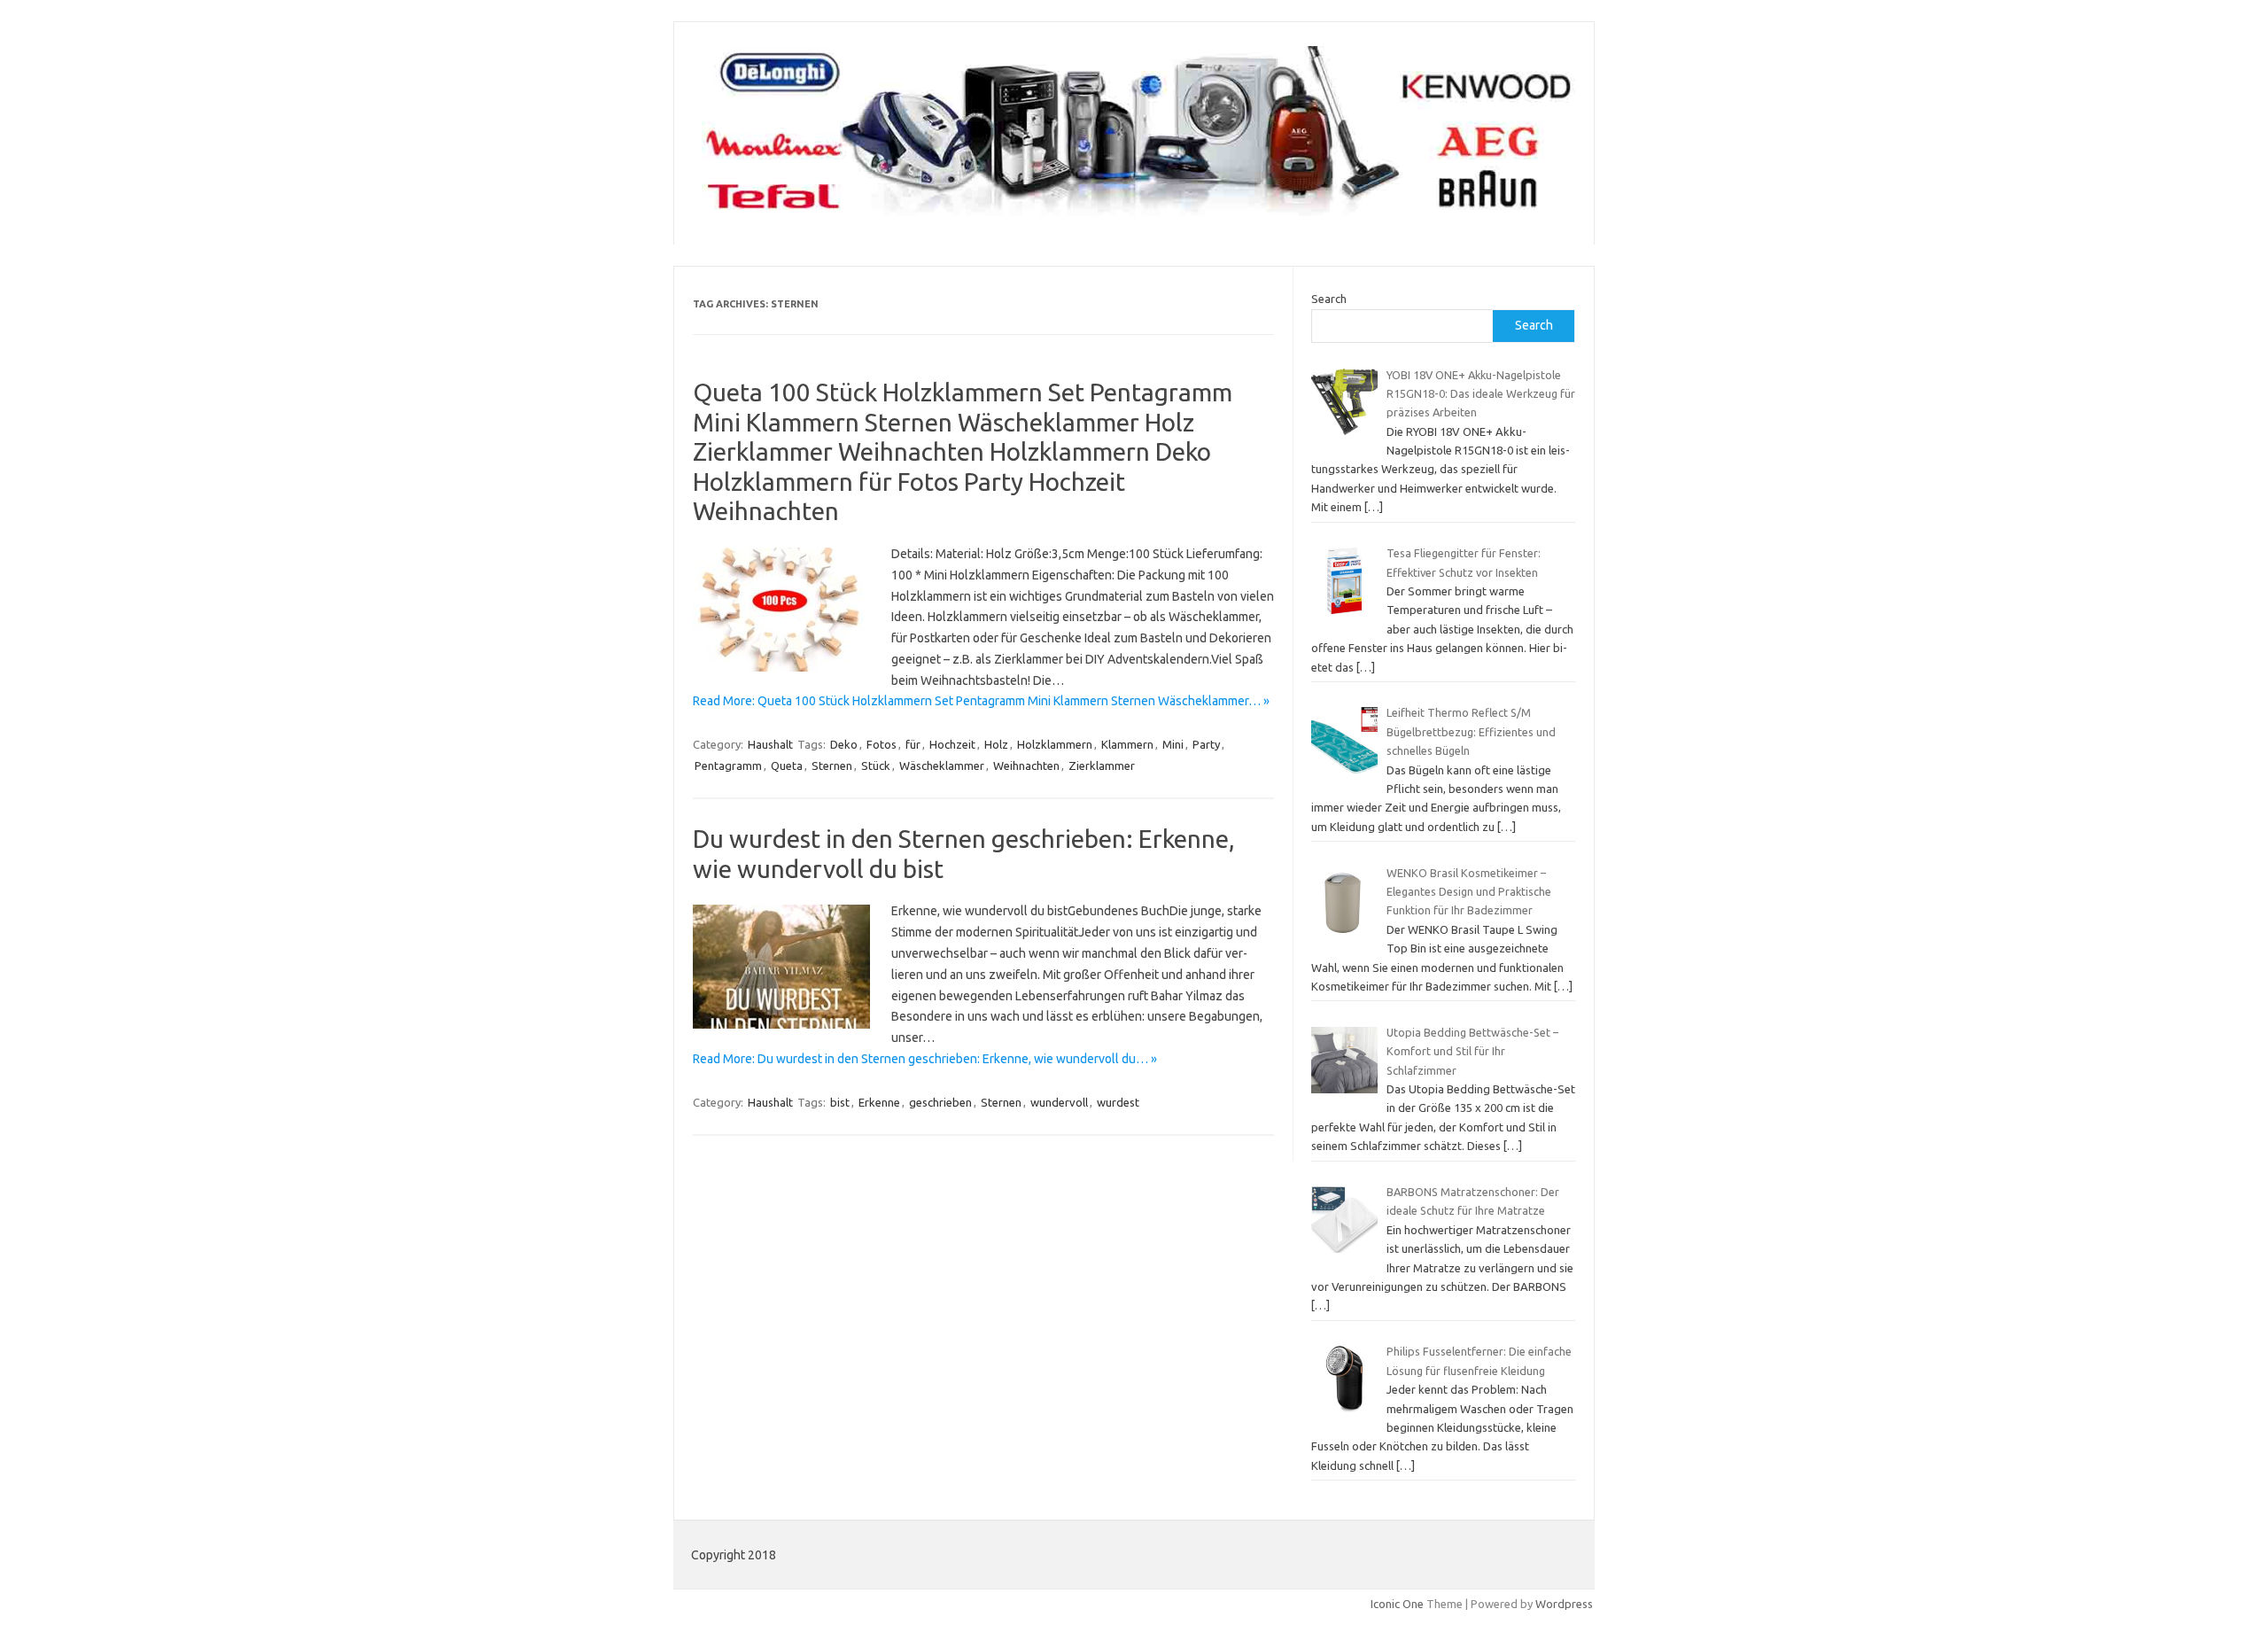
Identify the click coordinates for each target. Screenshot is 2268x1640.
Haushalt (770, 744)
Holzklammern (1055, 744)
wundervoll (1059, 1102)
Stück (876, 766)
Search (1329, 299)
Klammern (1127, 744)
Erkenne (879, 1102)
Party (1206, 744)
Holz (996, 744)
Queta (787, 766)
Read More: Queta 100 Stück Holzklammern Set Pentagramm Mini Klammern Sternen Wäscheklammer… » (981, 701)
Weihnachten (1026, 766)
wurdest (1118, 1102)
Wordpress (1564, 1604)
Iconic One (1397, 1604)
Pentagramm (728, 766)
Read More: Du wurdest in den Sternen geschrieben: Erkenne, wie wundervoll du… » (925, 1059)
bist (840, 1102)
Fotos (882, 744)
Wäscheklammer (942, 766)
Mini (1173, 744)
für (913, 744)
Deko (844, 744)
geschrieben (940, 1102)
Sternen (832, 766)
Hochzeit (952, 744)
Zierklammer (1102, 766)
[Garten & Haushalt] (1134, 214)
